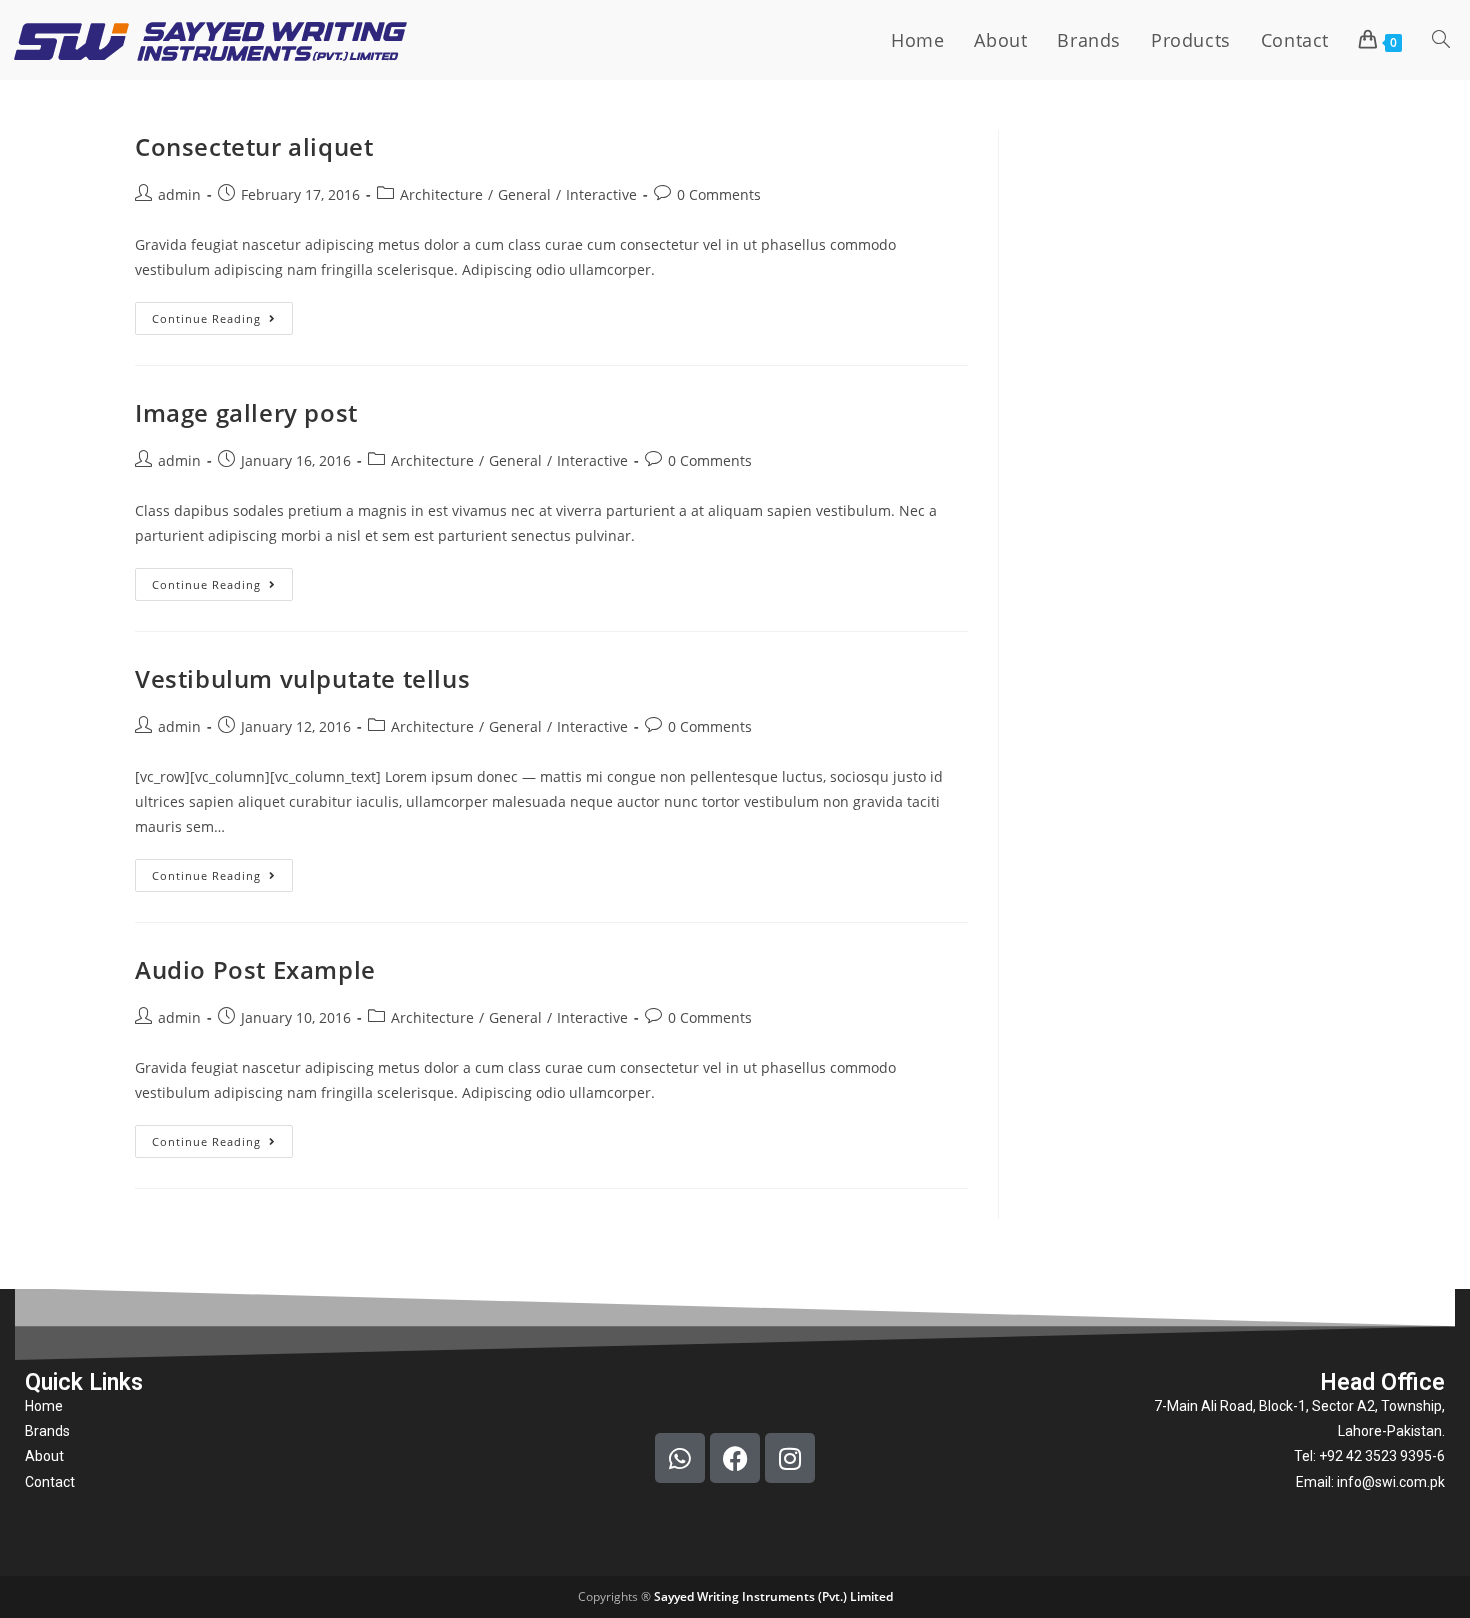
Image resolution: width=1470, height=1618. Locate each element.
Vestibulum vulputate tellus (302, 678)
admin (179, 194)
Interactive (601, 194)
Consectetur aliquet (254, 146)
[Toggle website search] (1441, 40)
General (524, 194)
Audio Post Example (255, 969)
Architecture (441, 194)
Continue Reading (222, 314)
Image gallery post (246, 412)
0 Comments (719, 194)
